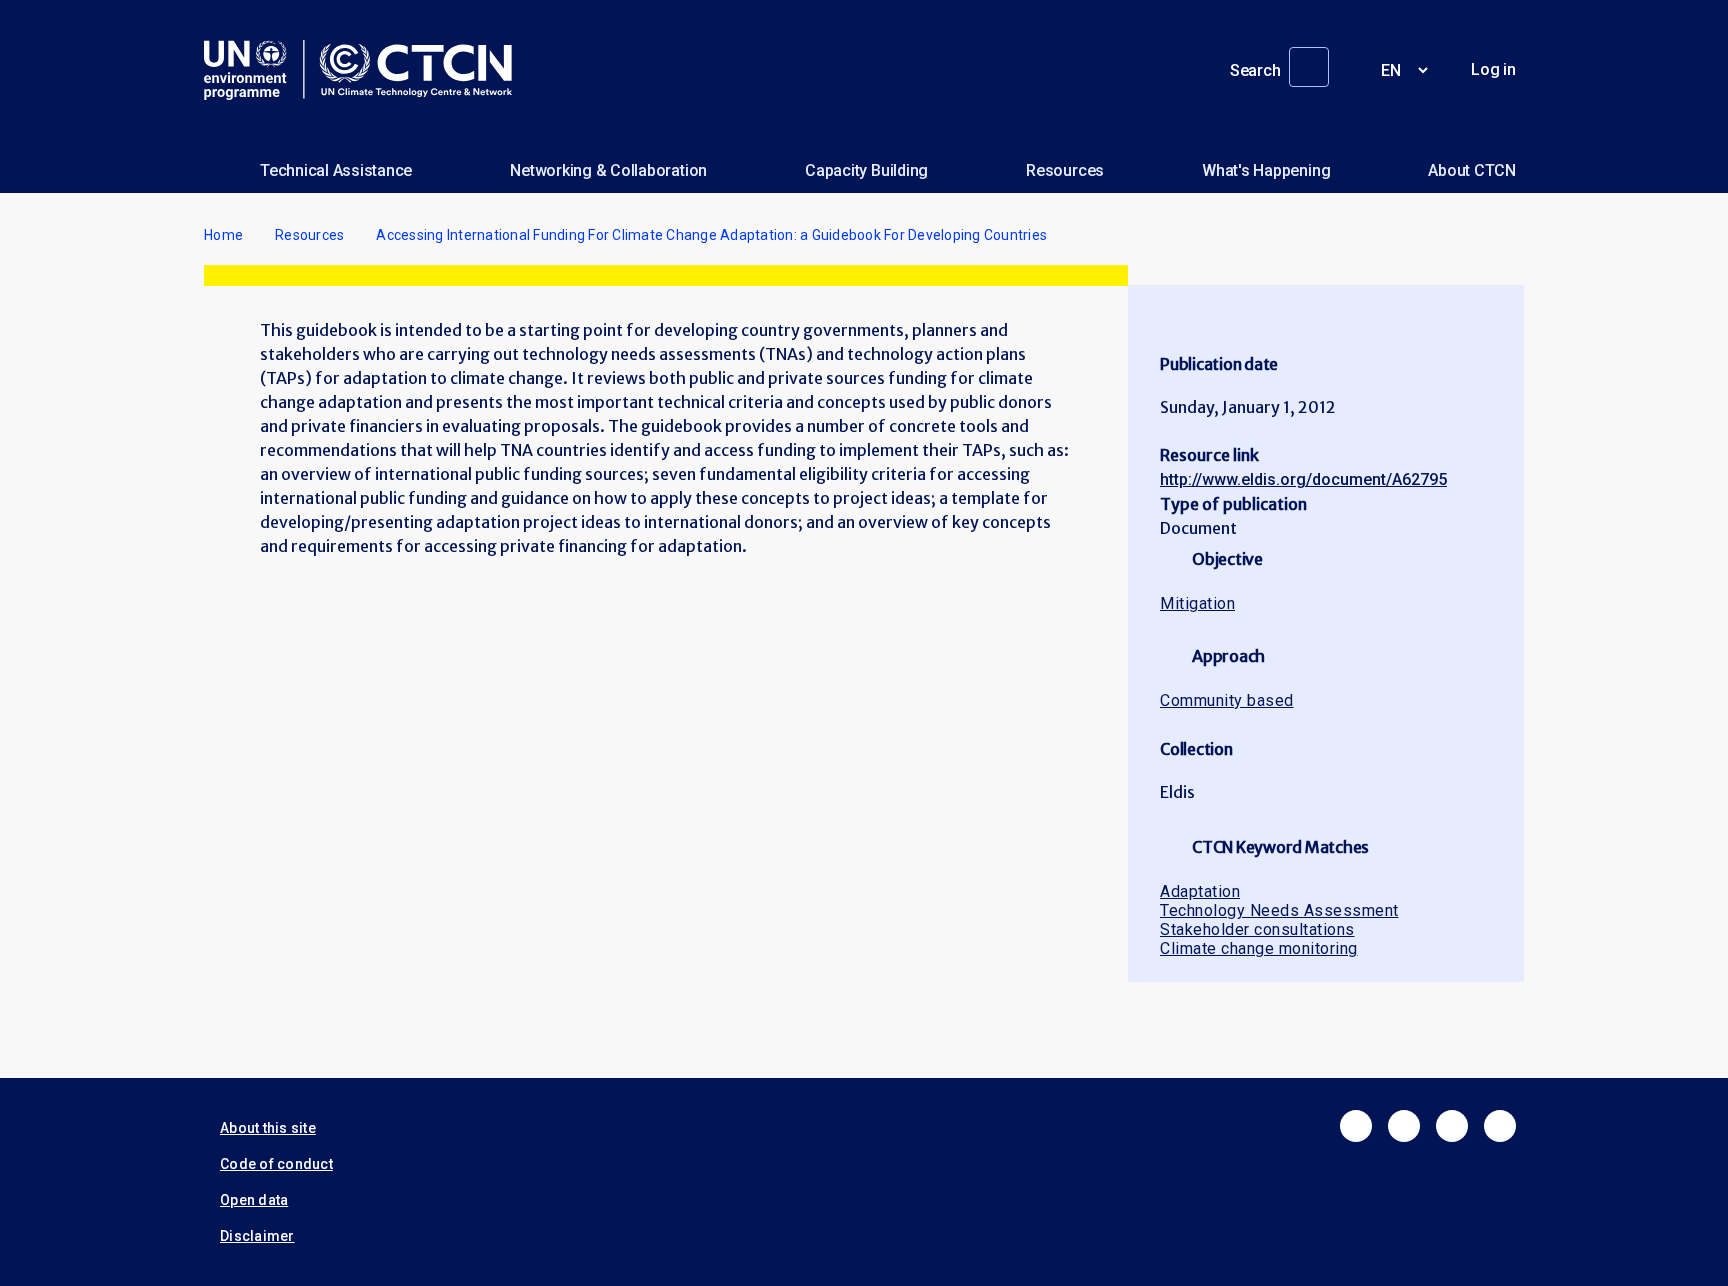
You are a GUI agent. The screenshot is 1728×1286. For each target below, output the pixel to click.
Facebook (1356, 1126)
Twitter (1404, 1126)
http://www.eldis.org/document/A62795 (1303, 479)
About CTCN (1472, 170)
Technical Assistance (336, 170)
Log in (1493, 69)
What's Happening (1266, 170)
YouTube (1500, 1126)
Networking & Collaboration (608, 170)
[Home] (366, 70)
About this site (268, 1128)
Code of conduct (276, 1164)
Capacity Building (866, 170)
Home (223, 235)
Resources (1065, 170)
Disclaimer (257, 1236)
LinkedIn (1452, 1126)
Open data (254, 1200)
